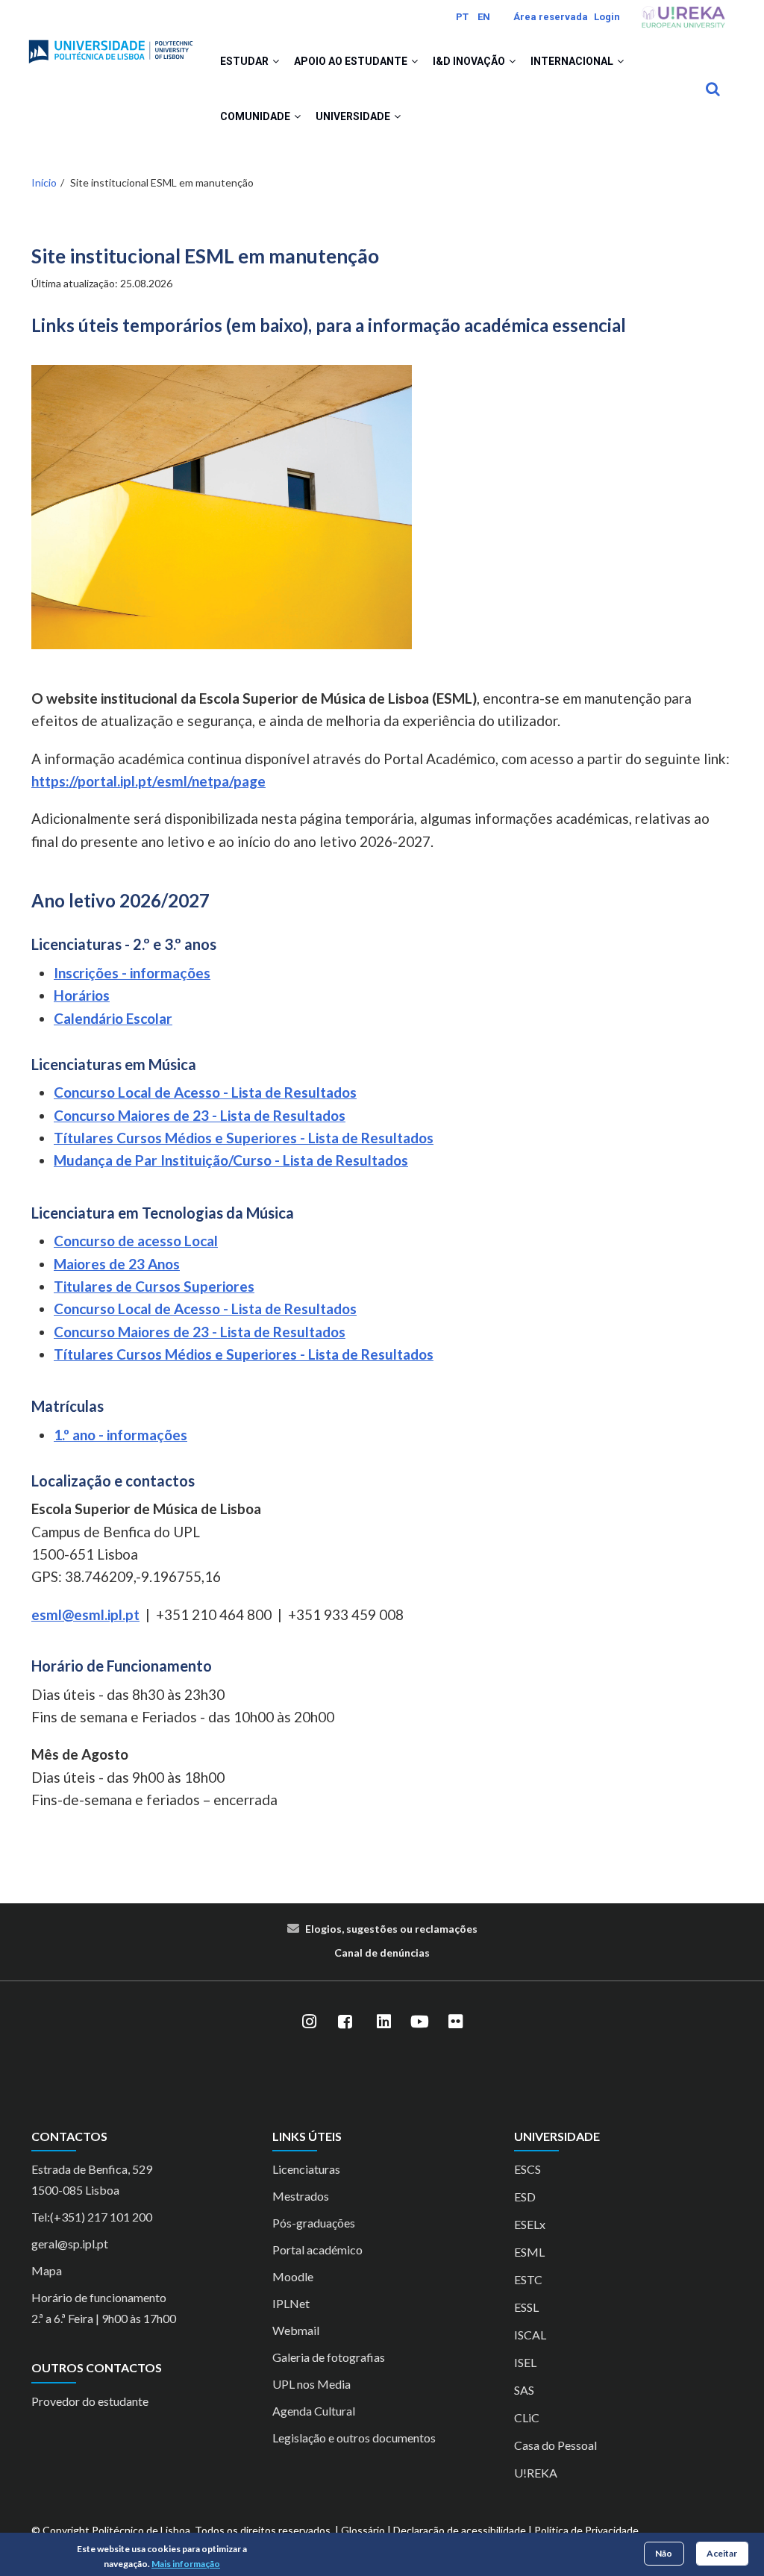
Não (664, 2553)
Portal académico (317, 2250)
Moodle (293, 2276)
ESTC (528, 2279)
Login (607, 17)
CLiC (527, 2417)
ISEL (525, 2362)
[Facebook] (345, 2022)
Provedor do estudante (90, 2401)
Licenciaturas (306, 2169)
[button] (276, 61)
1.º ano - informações (120, 1435)
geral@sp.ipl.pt (70, 2244)
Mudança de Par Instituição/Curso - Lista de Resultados (231, 1160)
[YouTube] (419, 2022)
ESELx (530, 2224)
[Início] (111, 46)
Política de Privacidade (586, 2530)
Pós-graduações (314, 2223)
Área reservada (551, 17)
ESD (525, 2197)
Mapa (47, 2270)
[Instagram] (309, 2022)
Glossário (363, 2530)
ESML (529, 2252)
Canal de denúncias (382, 1953)
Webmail (296, 2330)
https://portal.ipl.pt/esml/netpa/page (148, 781)
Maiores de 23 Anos (117, 1264)
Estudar (245, 61)
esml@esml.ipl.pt (85, 1614)
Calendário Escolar (113, 1018)
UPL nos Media (311, 2384)
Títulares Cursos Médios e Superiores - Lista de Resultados (244, 1138)
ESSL (526, 2307)
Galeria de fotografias (329, 2357)
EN (484, 17)
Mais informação (186, 2564)
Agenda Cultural (314, 2411)
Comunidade (256, 116)
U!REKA (536, 2473)
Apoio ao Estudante (352, 61)
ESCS (527, 2169)
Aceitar (722, 2553)
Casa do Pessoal (555, 2445)
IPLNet (291, 2303)
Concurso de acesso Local (136, 1241)
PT (462, 17)
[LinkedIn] (383, 2022)
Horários (82, 995)
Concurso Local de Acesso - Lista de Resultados (205, 1092)
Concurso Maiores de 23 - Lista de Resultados (200, 1115)
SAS (524, 2390)
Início (44, 182)
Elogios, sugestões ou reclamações (391, 1929)
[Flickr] (455, 2022)
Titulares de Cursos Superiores (154, 1286)
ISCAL (530, 2335)
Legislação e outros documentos (354, 2438)
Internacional (573, 61)
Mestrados (301, 2196)
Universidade (354, 116)
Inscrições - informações (132, 973)
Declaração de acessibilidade (460, 2530)
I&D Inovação (470, 61)
